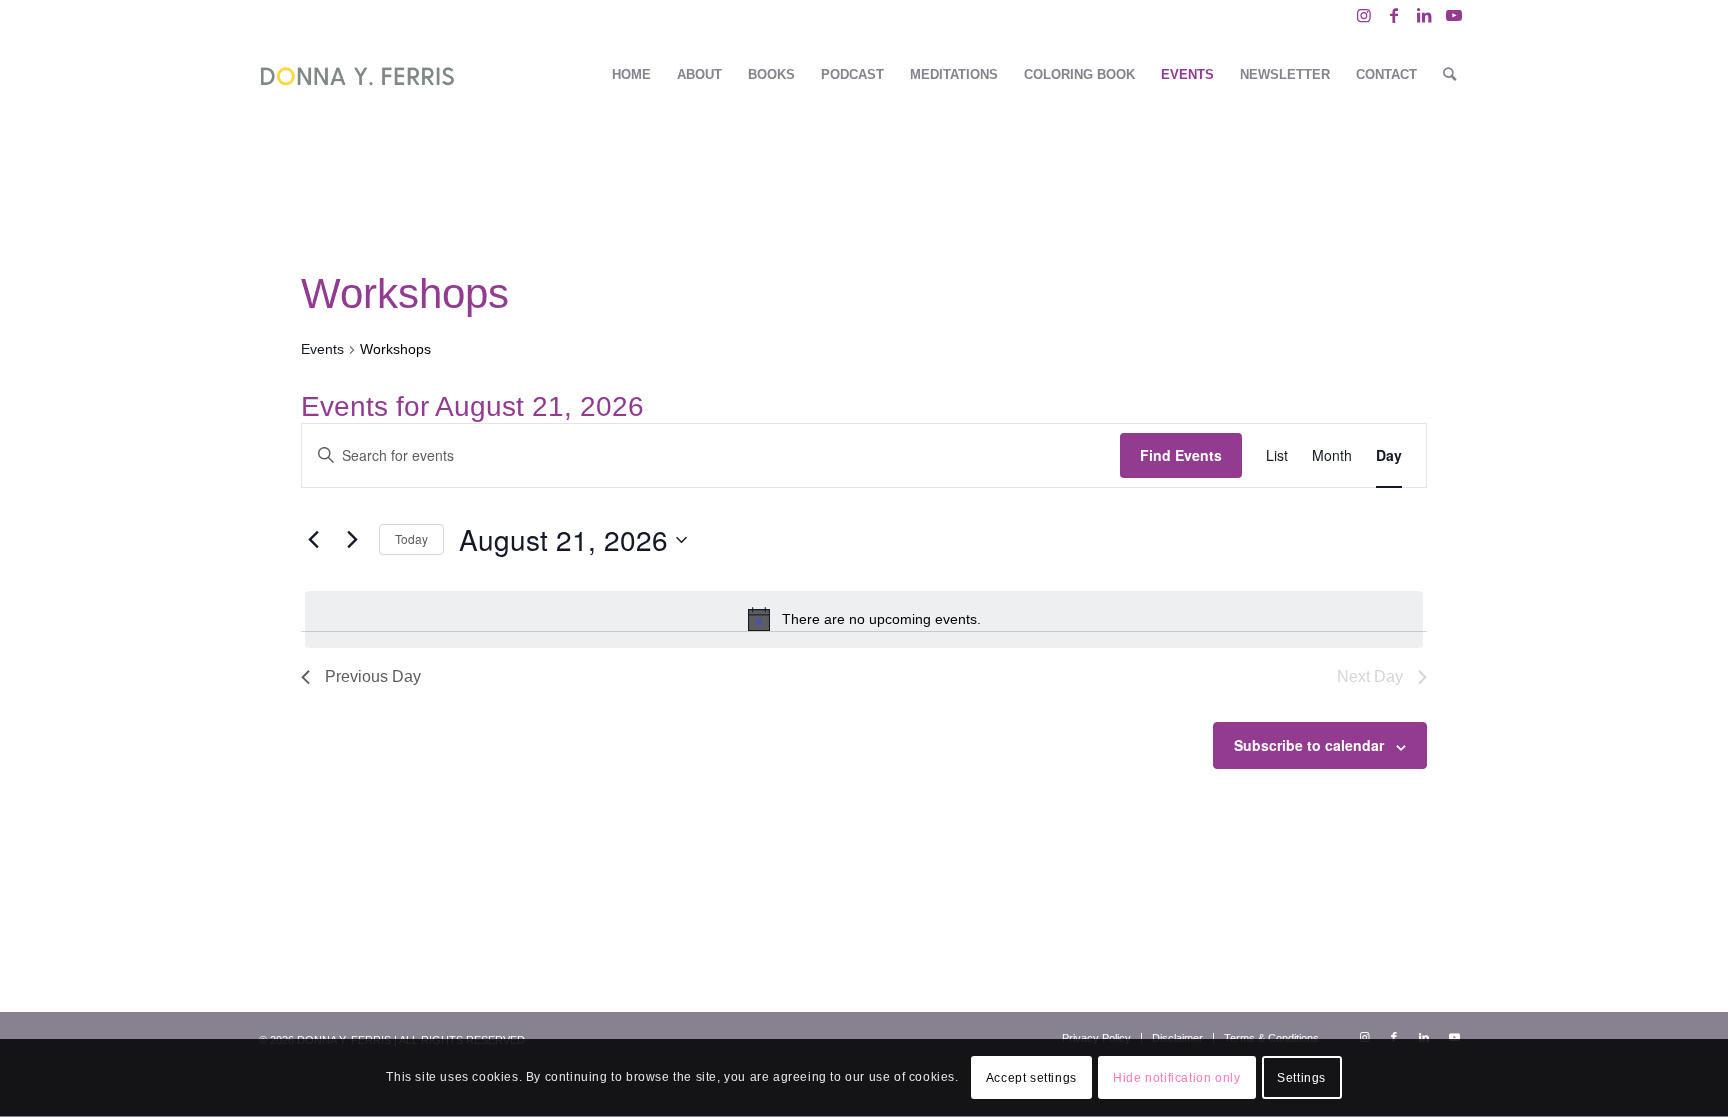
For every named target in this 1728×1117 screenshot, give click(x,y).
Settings (1301, 1078)
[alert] (864, 619)
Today (411, 538)
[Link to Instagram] (1363, 15)
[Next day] (352, 540)
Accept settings (1031, 1078)
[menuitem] (631, 75)
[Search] (1449, 75)
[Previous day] (313, 540)
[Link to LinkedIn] (1423, 15)
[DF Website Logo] (357, 75)
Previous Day (373, 676)
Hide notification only (1176, 1078)
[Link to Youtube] (1454, 15)
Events (322, 349)
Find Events (1181, 455)
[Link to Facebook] (1393, 15)
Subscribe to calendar (1309, 745)
